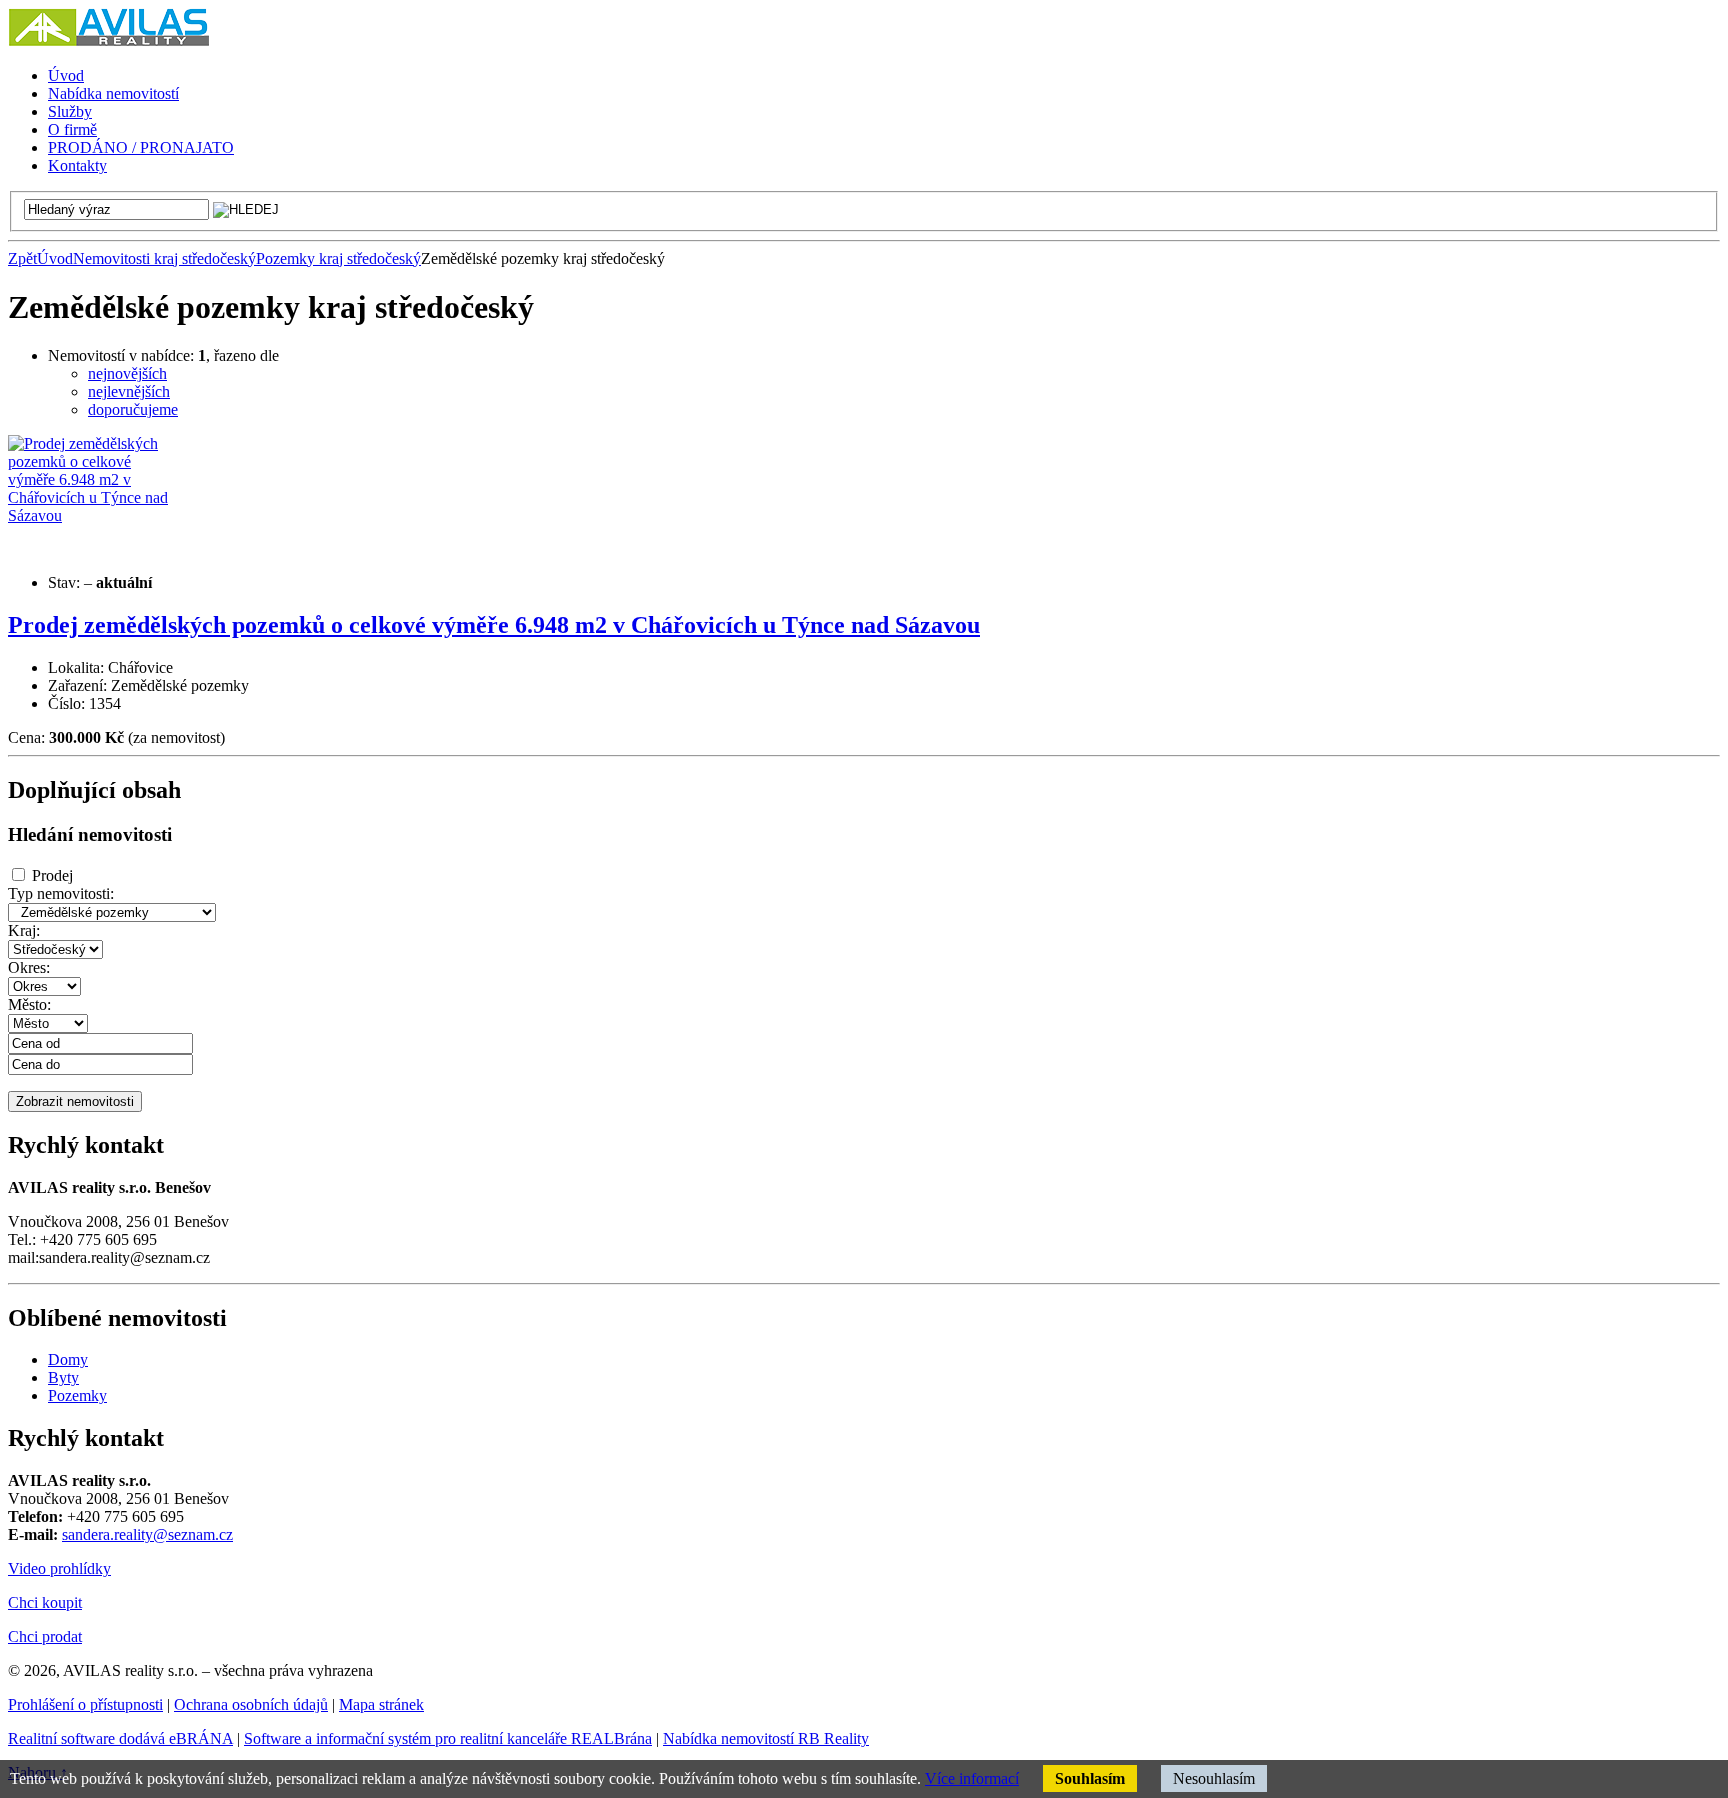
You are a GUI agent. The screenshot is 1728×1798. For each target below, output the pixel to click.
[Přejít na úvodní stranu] (108, 41)
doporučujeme (133, 409)
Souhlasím (1090, 1778)
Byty (63, 1377)
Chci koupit (45, 1602)
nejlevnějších (129, 391)
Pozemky (77, 1395)
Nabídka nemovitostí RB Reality (766, 1738)
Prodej (52, 875)
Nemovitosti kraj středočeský (164, 258)
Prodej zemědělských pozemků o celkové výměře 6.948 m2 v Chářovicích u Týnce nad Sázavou (494, 625)
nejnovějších (127, 373)
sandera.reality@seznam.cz (147, 1534)
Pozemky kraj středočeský (338, 258)
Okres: (29, 967)
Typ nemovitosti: (61, 893)
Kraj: (24, 930)
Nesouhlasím (1214, 1778)
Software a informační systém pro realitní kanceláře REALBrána (448, 1738)
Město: (29, 1004)
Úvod (55, 258)
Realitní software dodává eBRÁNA (120, 1738)
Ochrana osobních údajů (251, 1704)
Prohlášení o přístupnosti (85, 1704)
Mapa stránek (381, 1704)
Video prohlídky (59, 1568)
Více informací (972, 1778)
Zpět (22, 258)
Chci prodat (45, 1636)
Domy (68, 1359)
